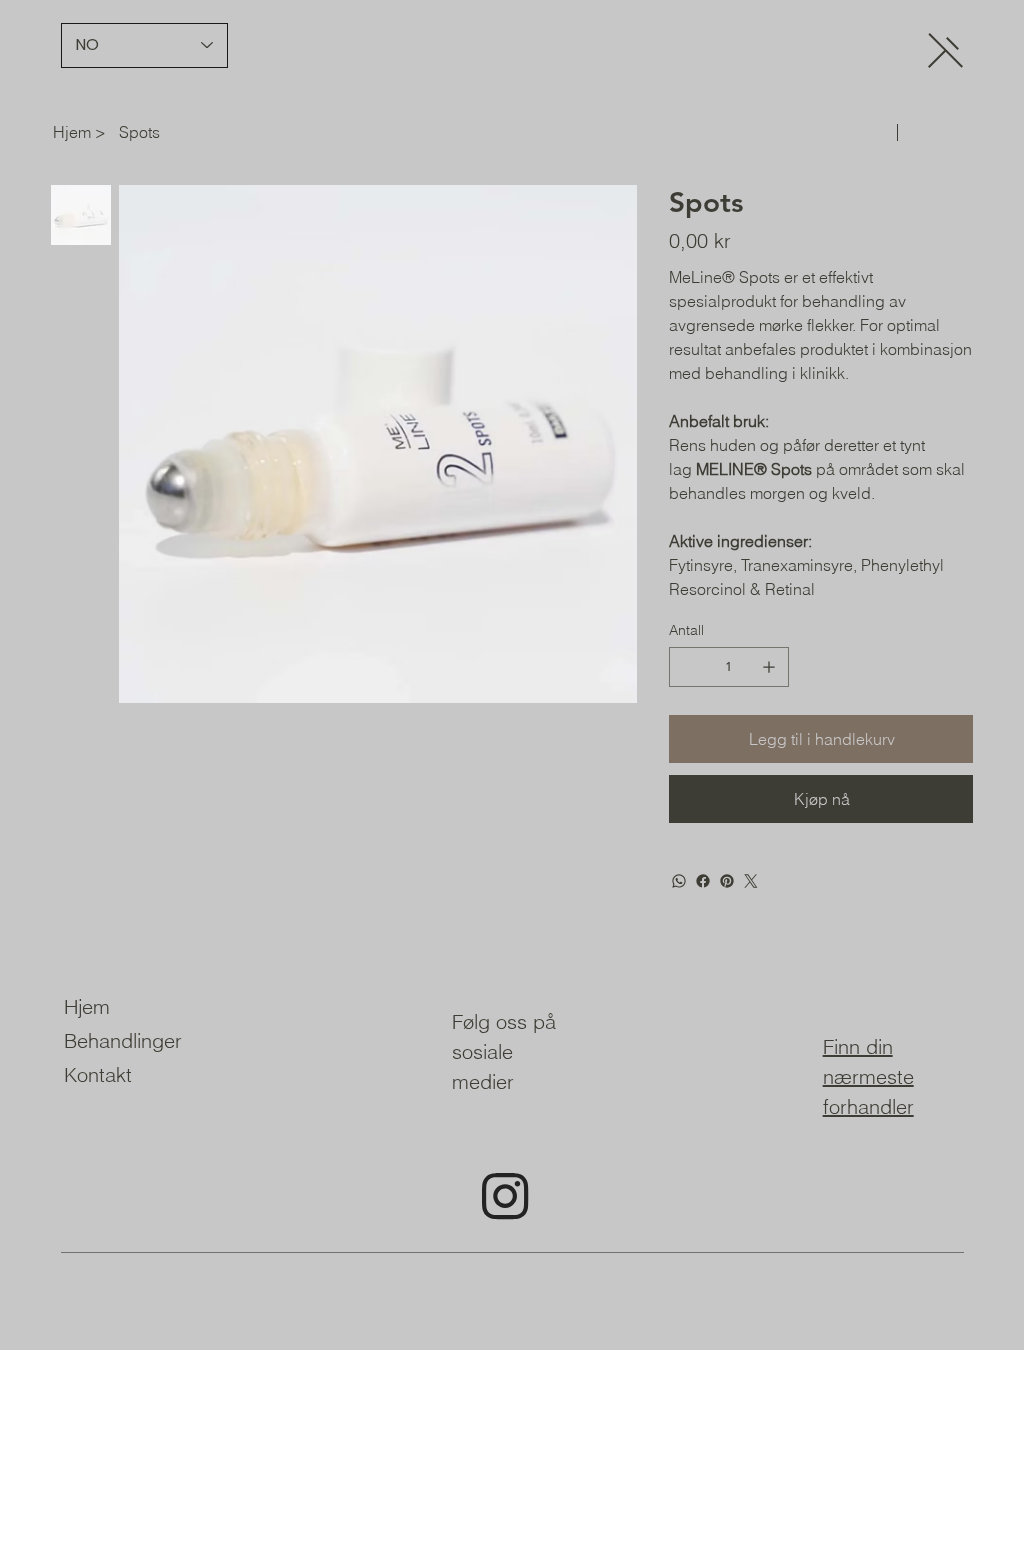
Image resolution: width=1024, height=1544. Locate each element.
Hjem (87, 1006)
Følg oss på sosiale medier (504, 1051)
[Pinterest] (727, 881)
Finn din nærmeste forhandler (868, 1076)
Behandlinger (123, 1040)
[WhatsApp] (679, 881)
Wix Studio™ (329, 1281)
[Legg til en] (769, 667)
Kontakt (98, 1074)
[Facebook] (703, 881)
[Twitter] (751, 881)
